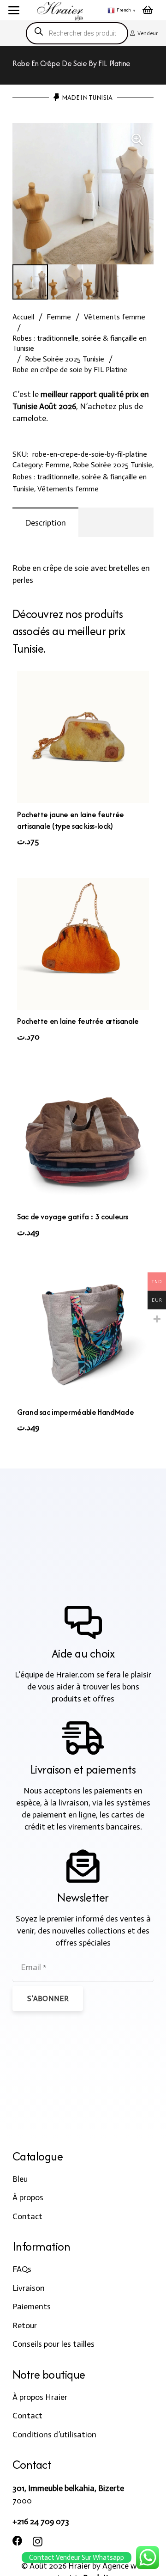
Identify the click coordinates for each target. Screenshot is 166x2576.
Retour (25, 2325)
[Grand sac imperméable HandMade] (83, 1334)
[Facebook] (18, 2541)
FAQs (22, 2269)
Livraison (29, 2288)
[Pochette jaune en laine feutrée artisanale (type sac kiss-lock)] (83, 737)
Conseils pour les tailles (53, 2344)
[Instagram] (38, 2542)
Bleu (20, 2179)
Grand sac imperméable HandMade (75, 1412)
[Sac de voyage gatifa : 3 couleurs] (83, 1139)
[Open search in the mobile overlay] (77, 33)
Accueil (23, 317)
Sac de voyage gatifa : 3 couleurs (73, 1217)
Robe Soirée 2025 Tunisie (65, 359)
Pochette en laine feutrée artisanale (78, 1021)
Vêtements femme (115, 317)
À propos (28, 2197)
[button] (14, 10)
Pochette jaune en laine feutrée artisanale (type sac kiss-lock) (71, 820)
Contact (27, 2216)
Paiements (32, 2307)
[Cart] (148, 10)
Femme (59, 317)
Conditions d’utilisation (54, 2435)
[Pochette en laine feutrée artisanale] (83, 944)
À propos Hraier (40, 2397)
